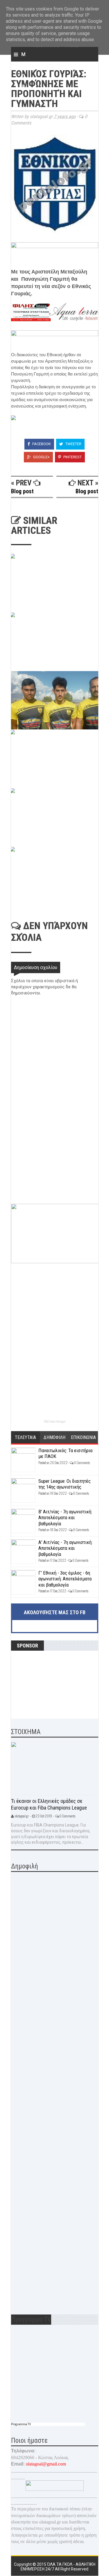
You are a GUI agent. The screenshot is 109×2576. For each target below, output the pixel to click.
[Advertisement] (55, 1163)
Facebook (41, 444)
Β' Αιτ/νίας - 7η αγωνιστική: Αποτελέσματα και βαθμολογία (65, 1518)
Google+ (41, 457)
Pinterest (72, 457)
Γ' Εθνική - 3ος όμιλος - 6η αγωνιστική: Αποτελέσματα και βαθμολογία (65, 1579)
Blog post (22, 491)
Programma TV (21, 2424)
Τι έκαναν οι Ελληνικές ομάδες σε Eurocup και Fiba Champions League (49, 1804)
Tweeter (73, 444)
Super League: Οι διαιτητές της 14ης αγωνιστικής (65, 1484)
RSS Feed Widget (55, 1422)
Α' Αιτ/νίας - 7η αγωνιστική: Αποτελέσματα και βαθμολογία (65, 1548)
